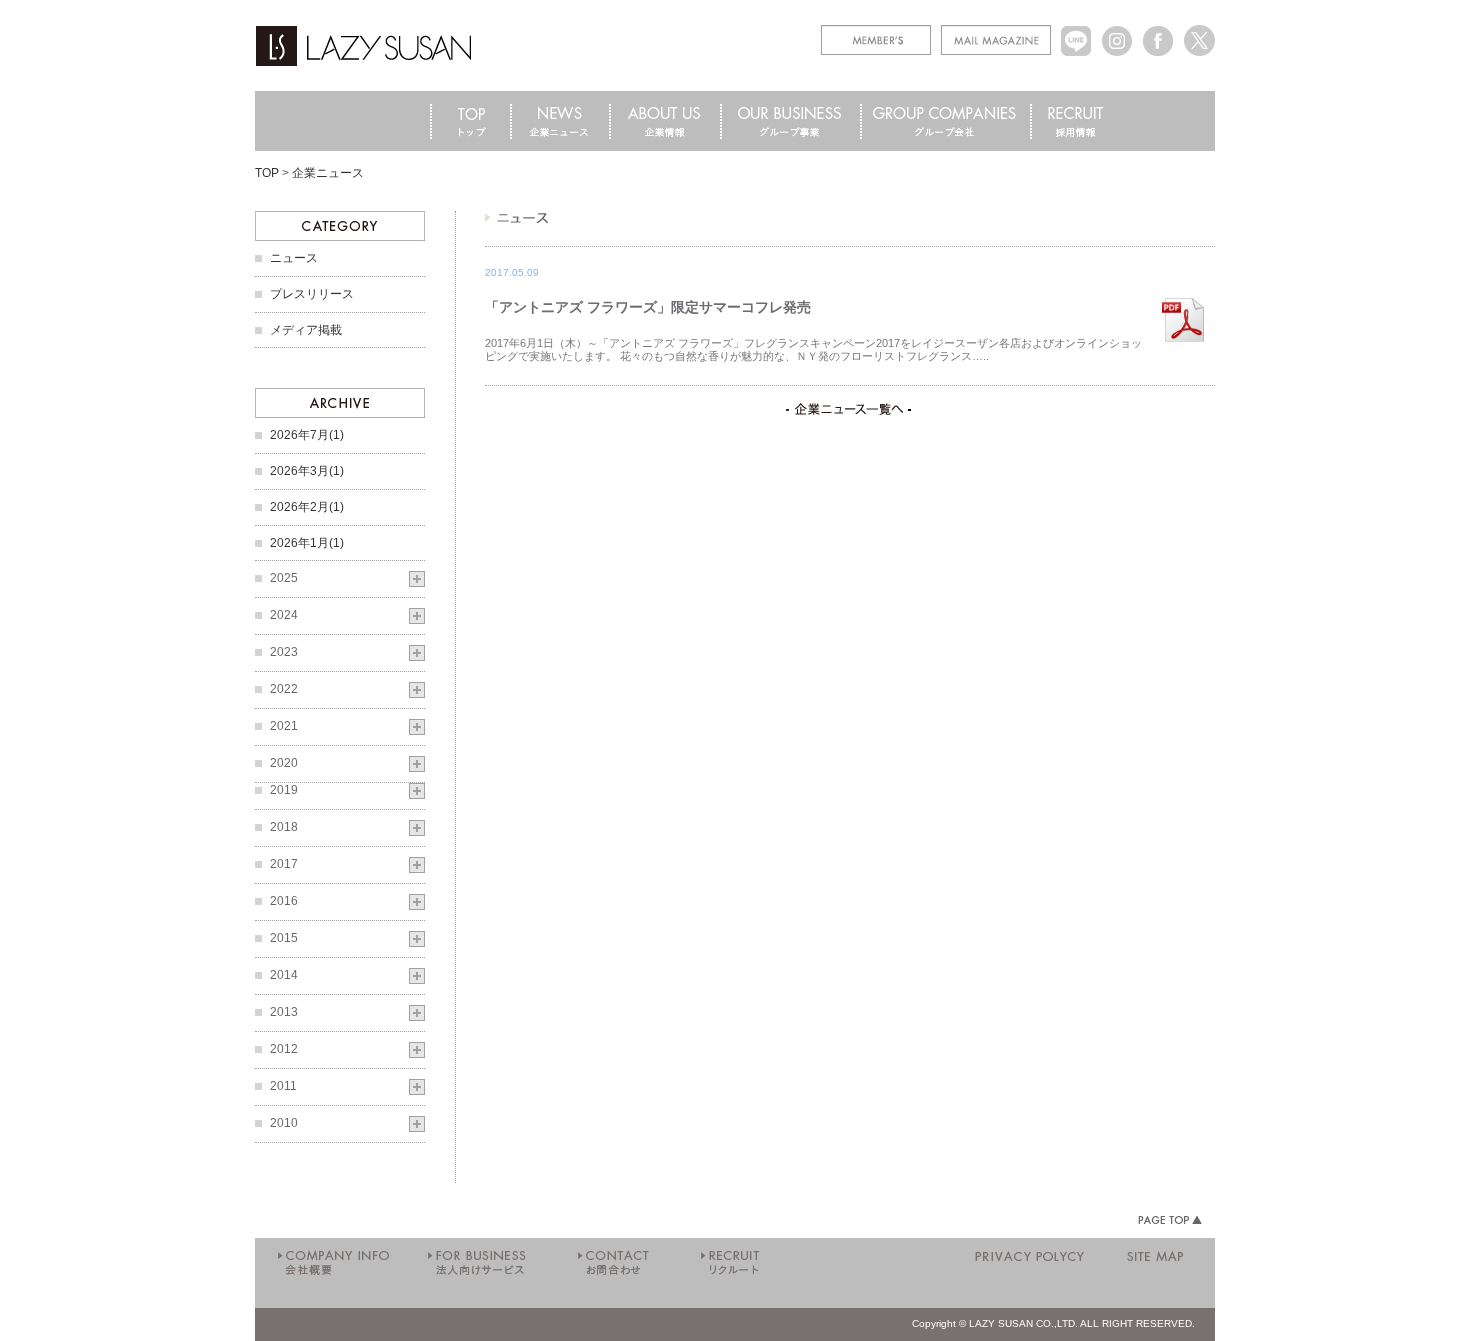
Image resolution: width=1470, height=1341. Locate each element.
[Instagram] (1117, 32)
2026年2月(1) (307, 507)
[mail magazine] (996, 32)
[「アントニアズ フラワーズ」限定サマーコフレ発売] (1183, 293)
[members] (876, 32)
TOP (267, 173)
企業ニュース (328, 173)
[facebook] (1158, 32)
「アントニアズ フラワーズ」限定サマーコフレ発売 (648, 307)
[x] (1199, 32)
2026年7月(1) (307, 435)
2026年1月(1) (307, 543)
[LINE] (1076, 32)
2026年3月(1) (307, 471)
